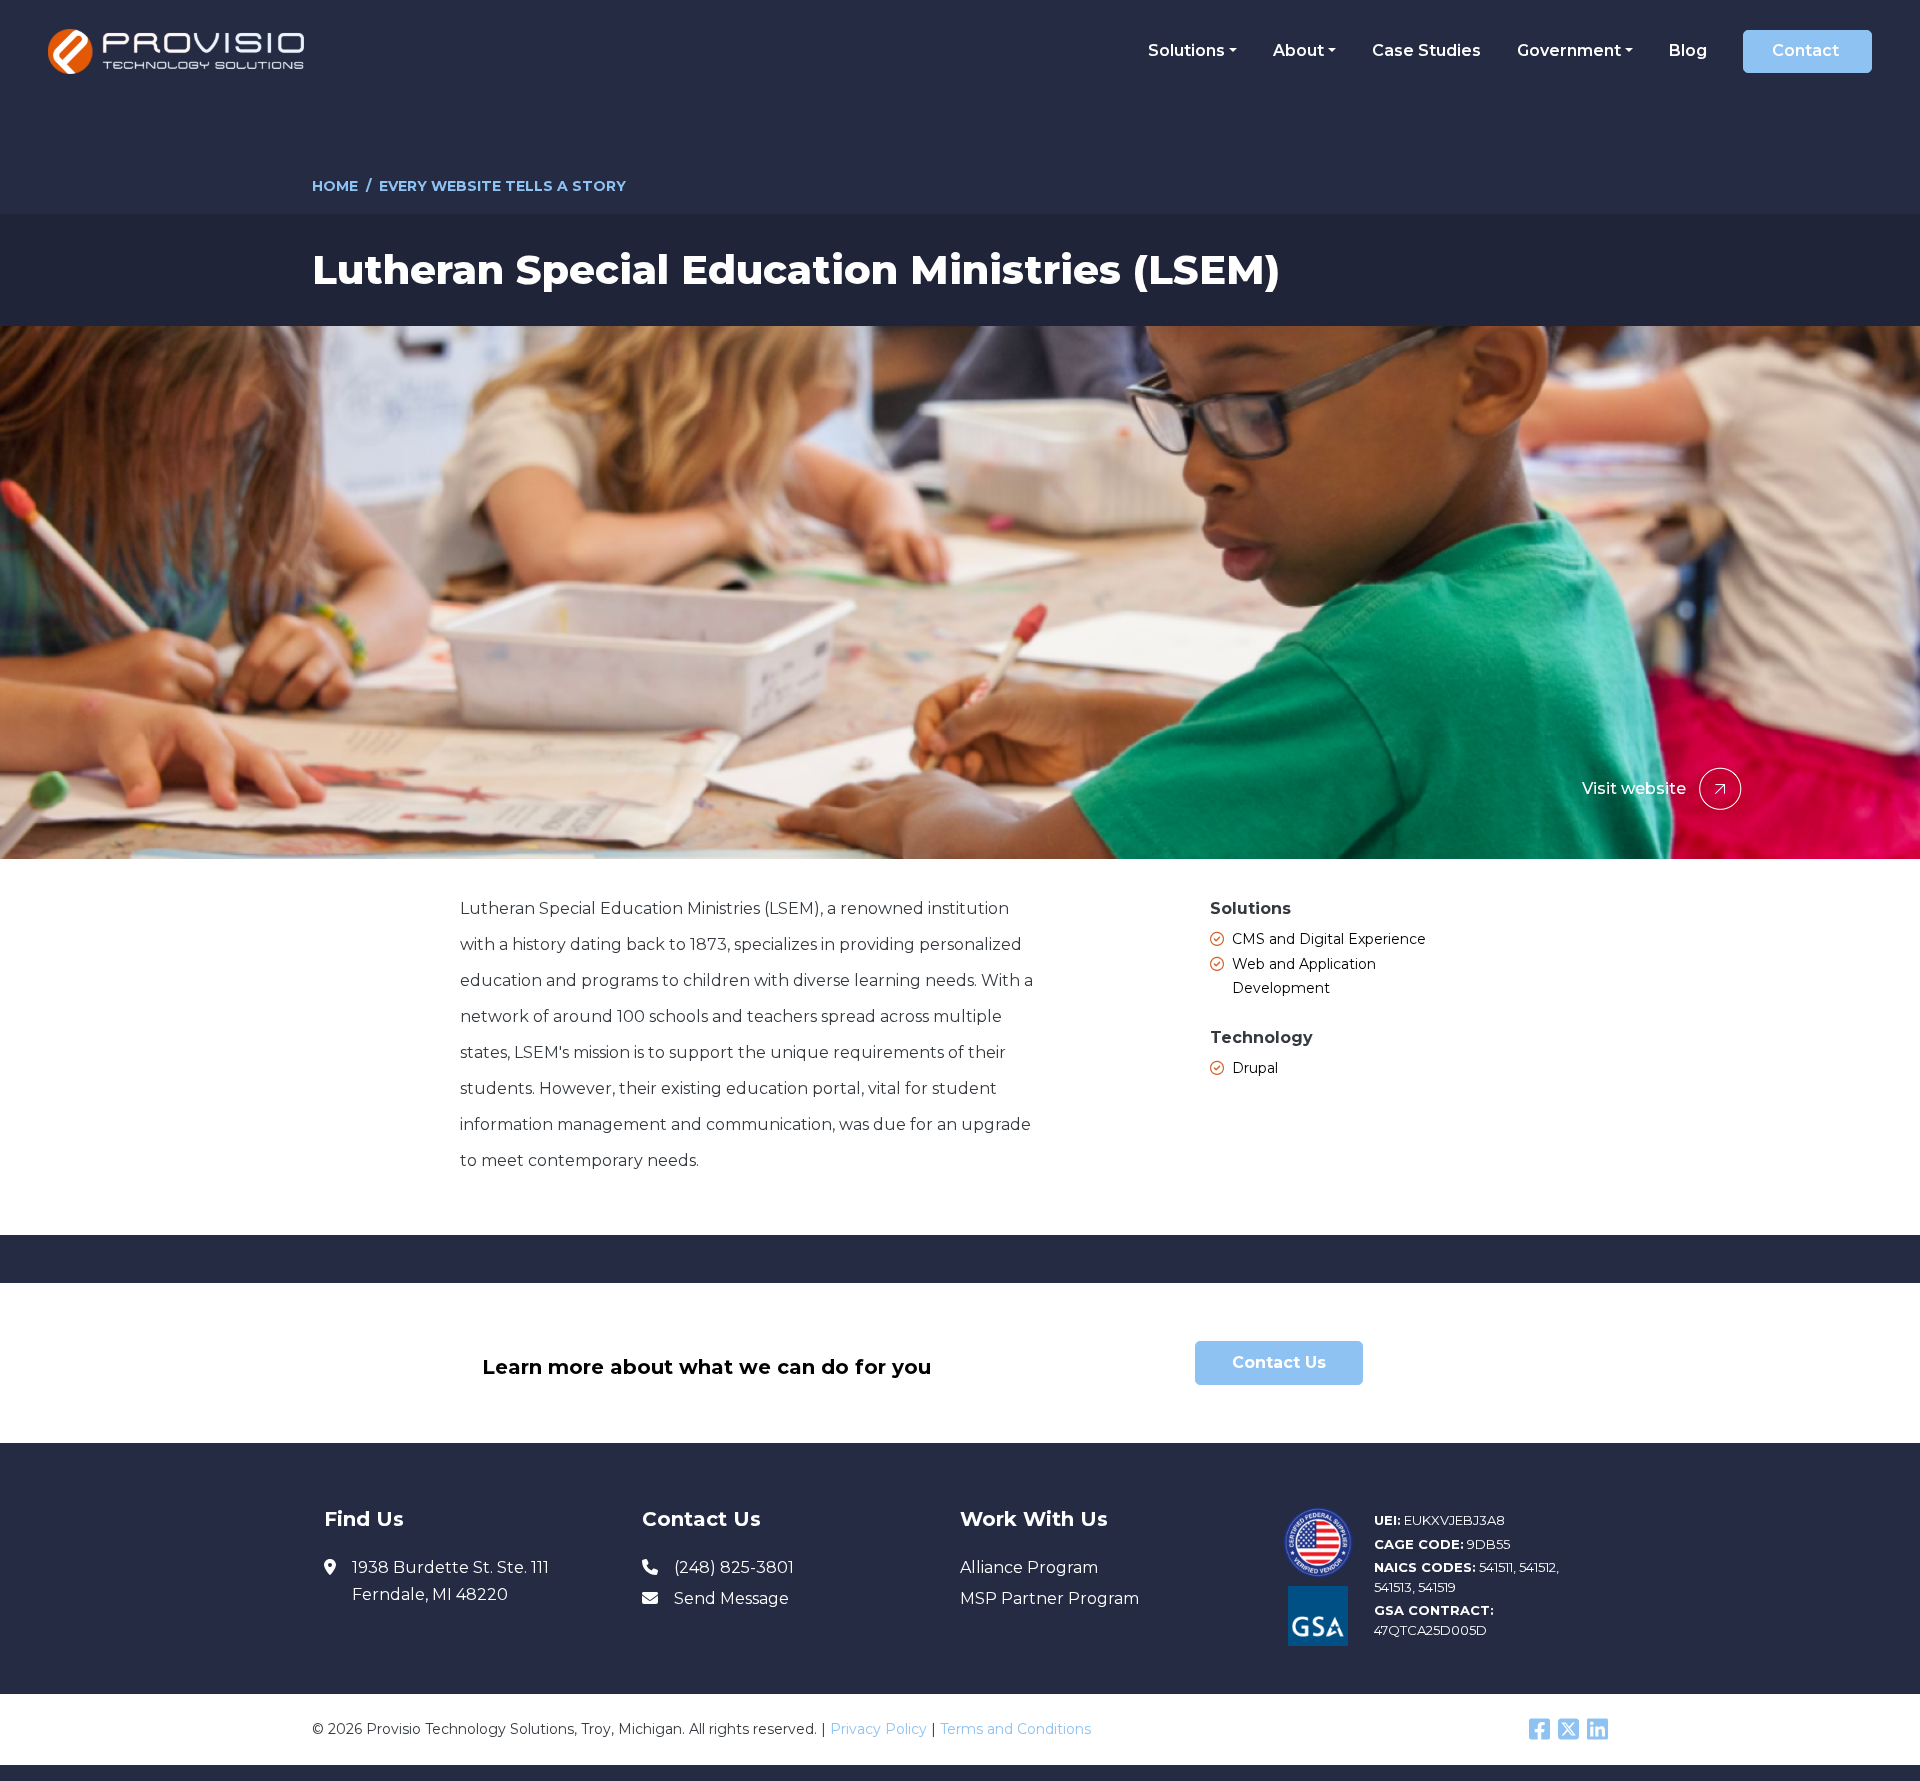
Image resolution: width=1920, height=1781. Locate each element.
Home (335, 186)
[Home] (183, 51)
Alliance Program (1029, 1567)
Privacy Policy (878, 1729)
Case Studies (1426, 50)
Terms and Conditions (1015, 1729)
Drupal (1255, 1068)
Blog (1688, 50)
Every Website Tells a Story (502, 186)
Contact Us (1279, 1362)
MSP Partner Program (1049, 1598)
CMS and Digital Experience (1329, 939)
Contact (1805, 50)
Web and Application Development (1304, 976)
